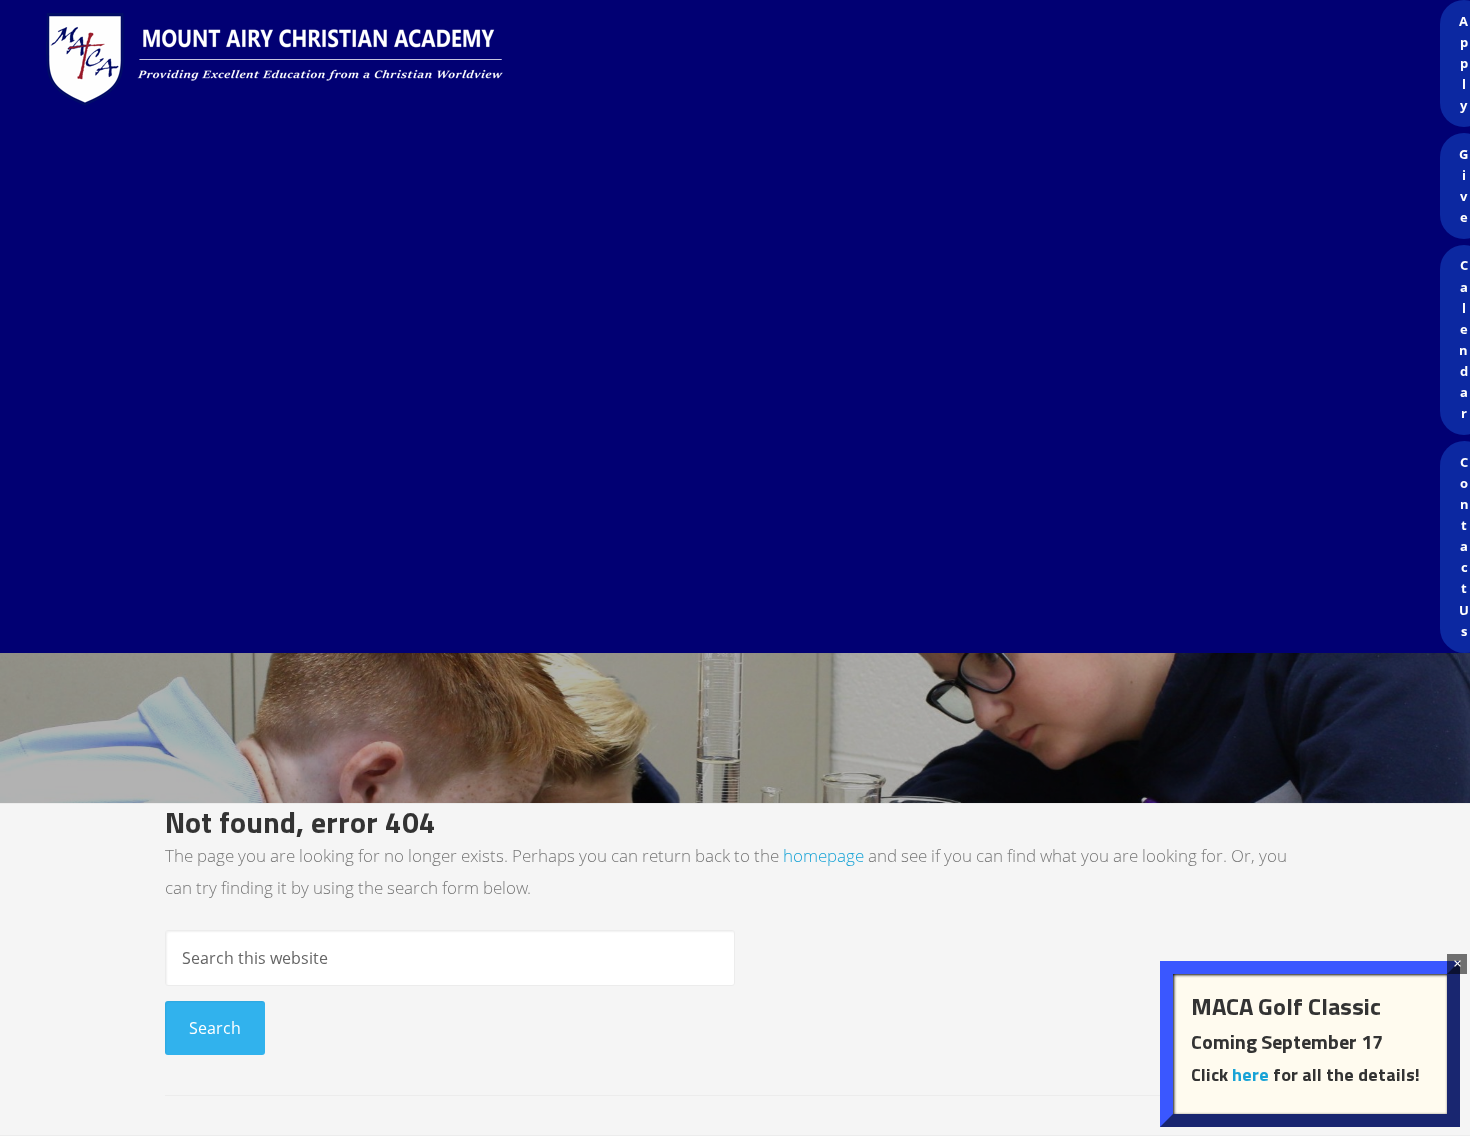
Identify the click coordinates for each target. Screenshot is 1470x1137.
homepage (823, 855)
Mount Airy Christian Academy (740, 60)
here (1250, 1074)
